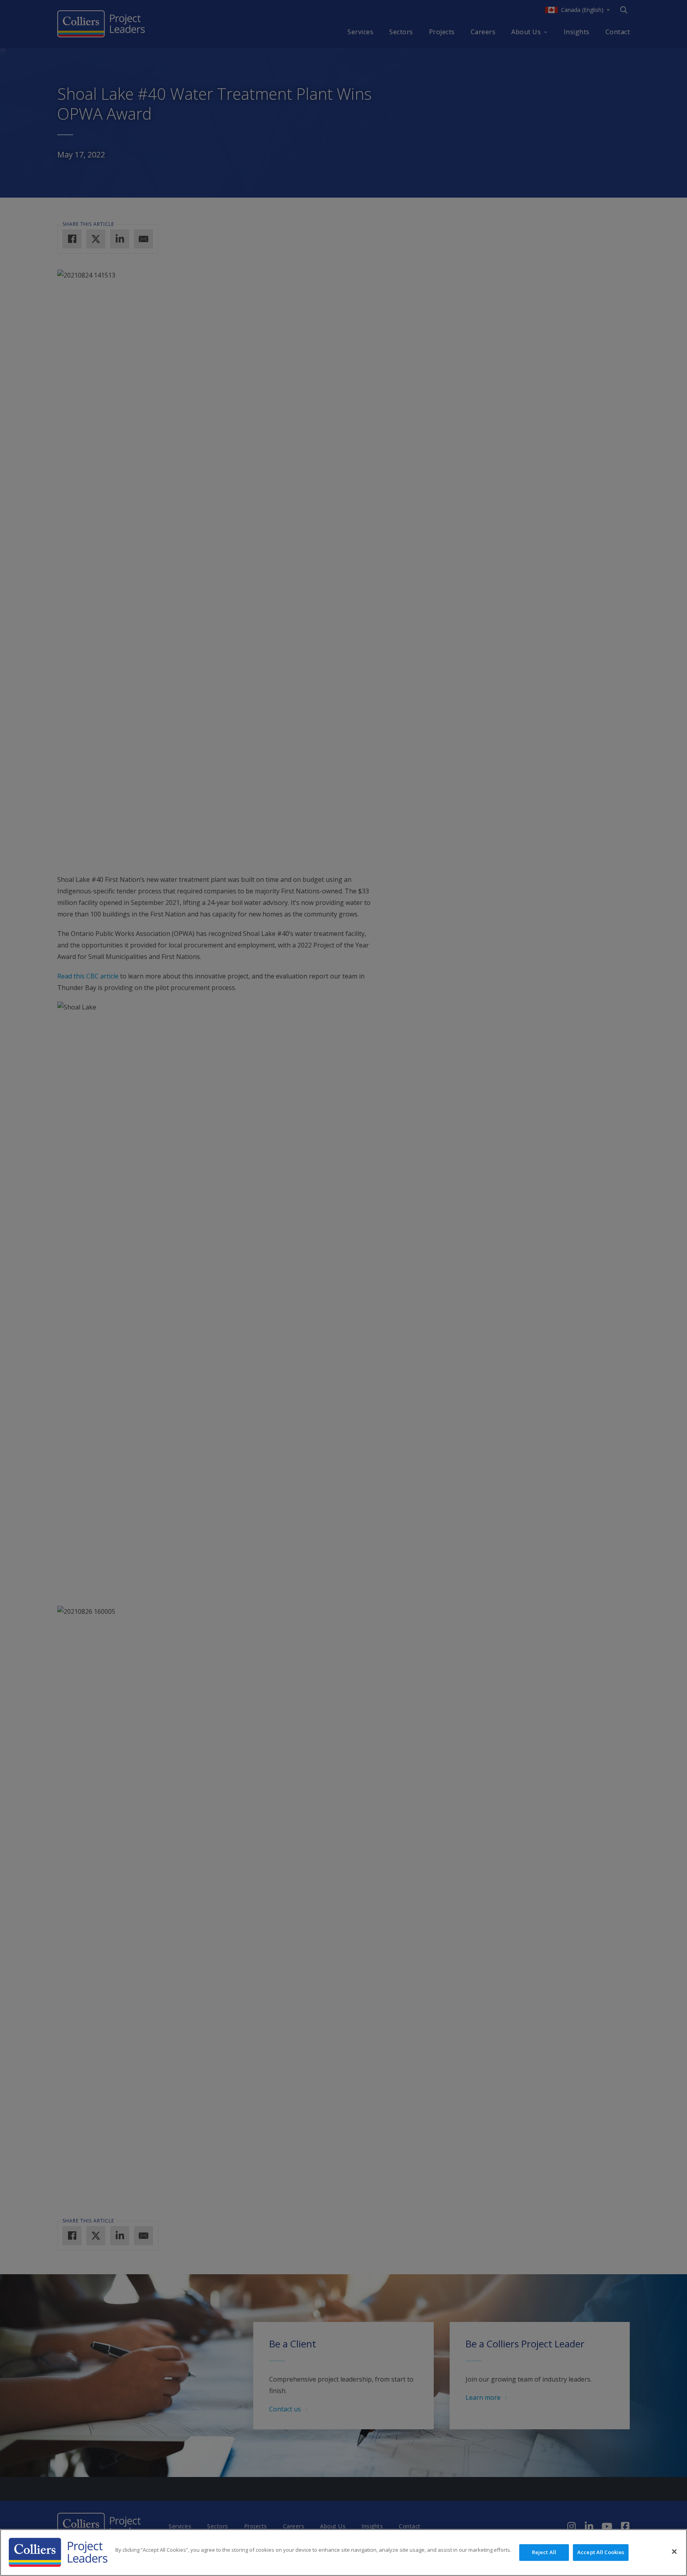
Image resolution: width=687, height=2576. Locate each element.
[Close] (674, 2552)
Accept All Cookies (601, 2552)
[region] (343, 2553)
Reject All (544, 2552)
